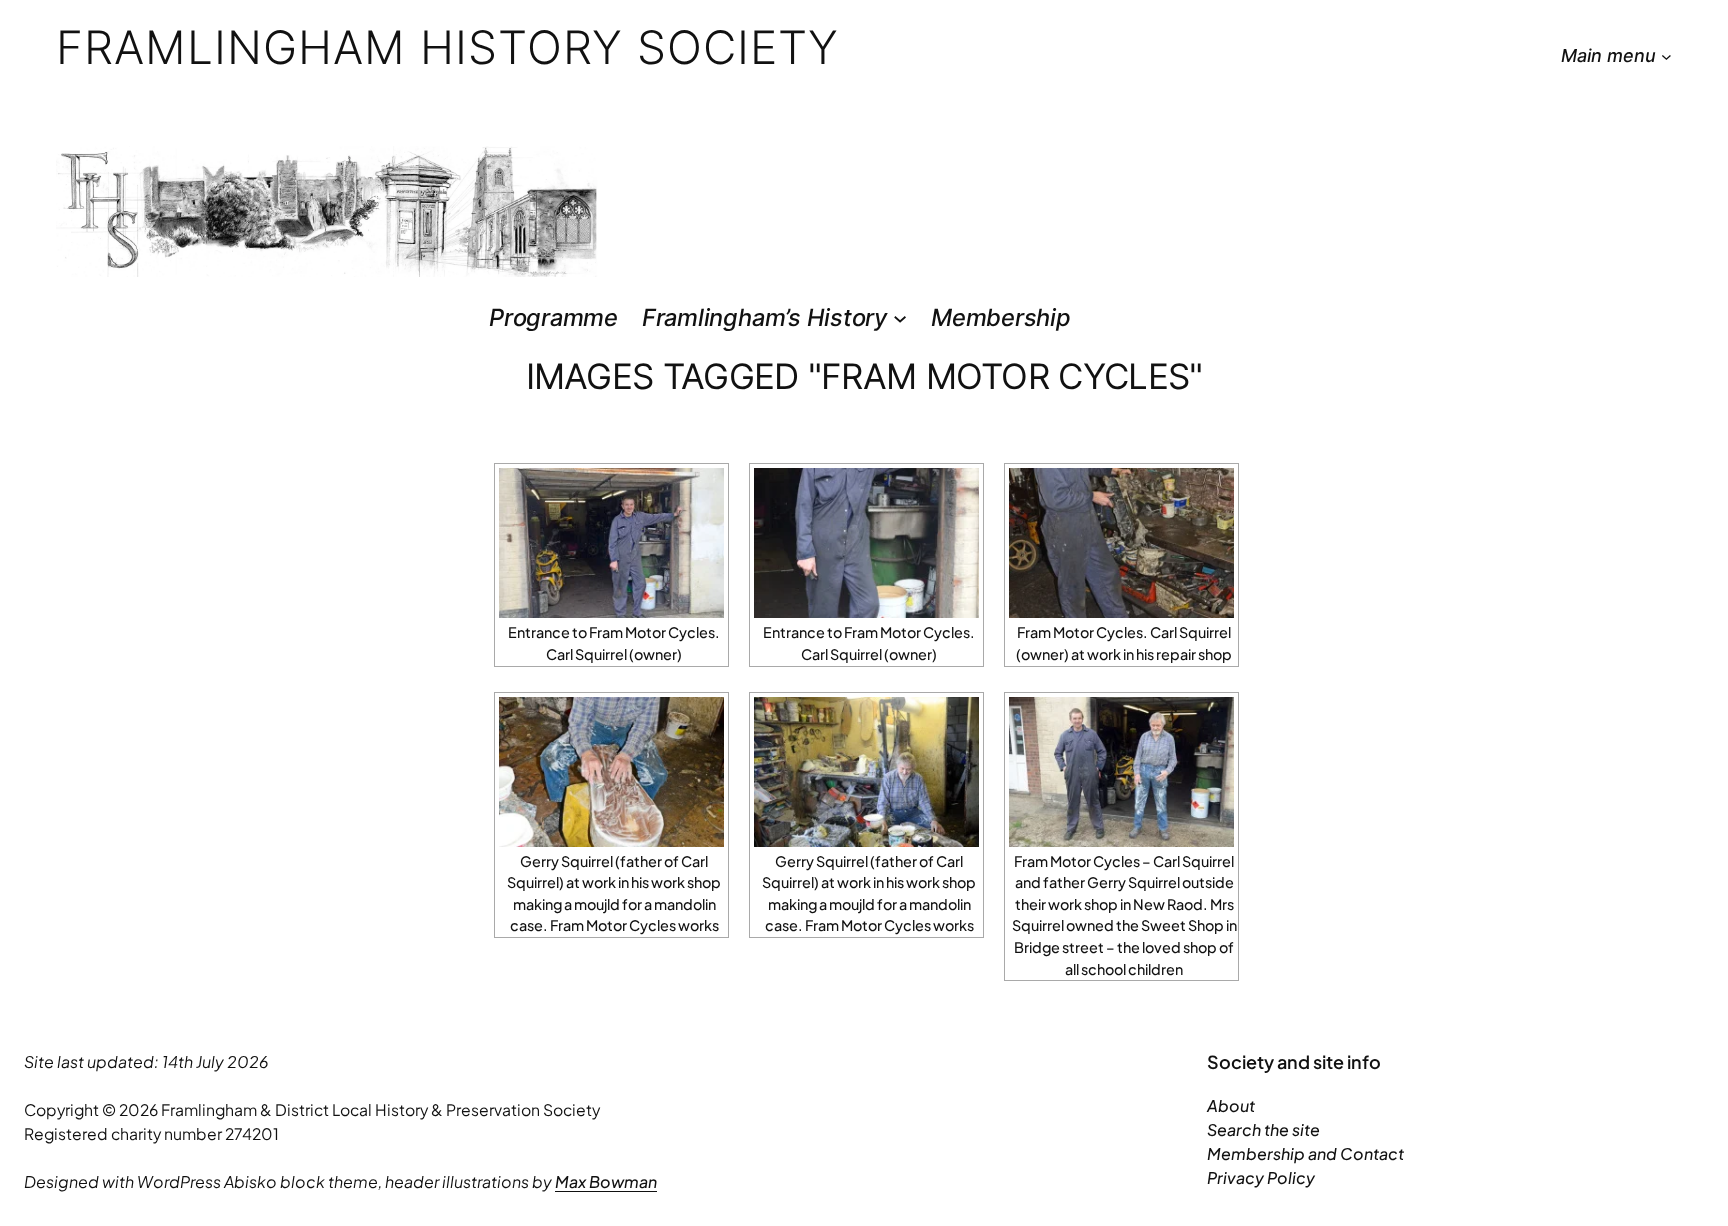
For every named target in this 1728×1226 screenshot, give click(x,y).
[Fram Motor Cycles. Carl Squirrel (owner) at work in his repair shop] (1121, 543)
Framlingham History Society (447, 47)
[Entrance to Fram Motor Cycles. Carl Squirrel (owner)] (611, 543)
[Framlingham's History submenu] (900, 317)
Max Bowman (606, 1181)
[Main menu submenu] (1666, 56)
